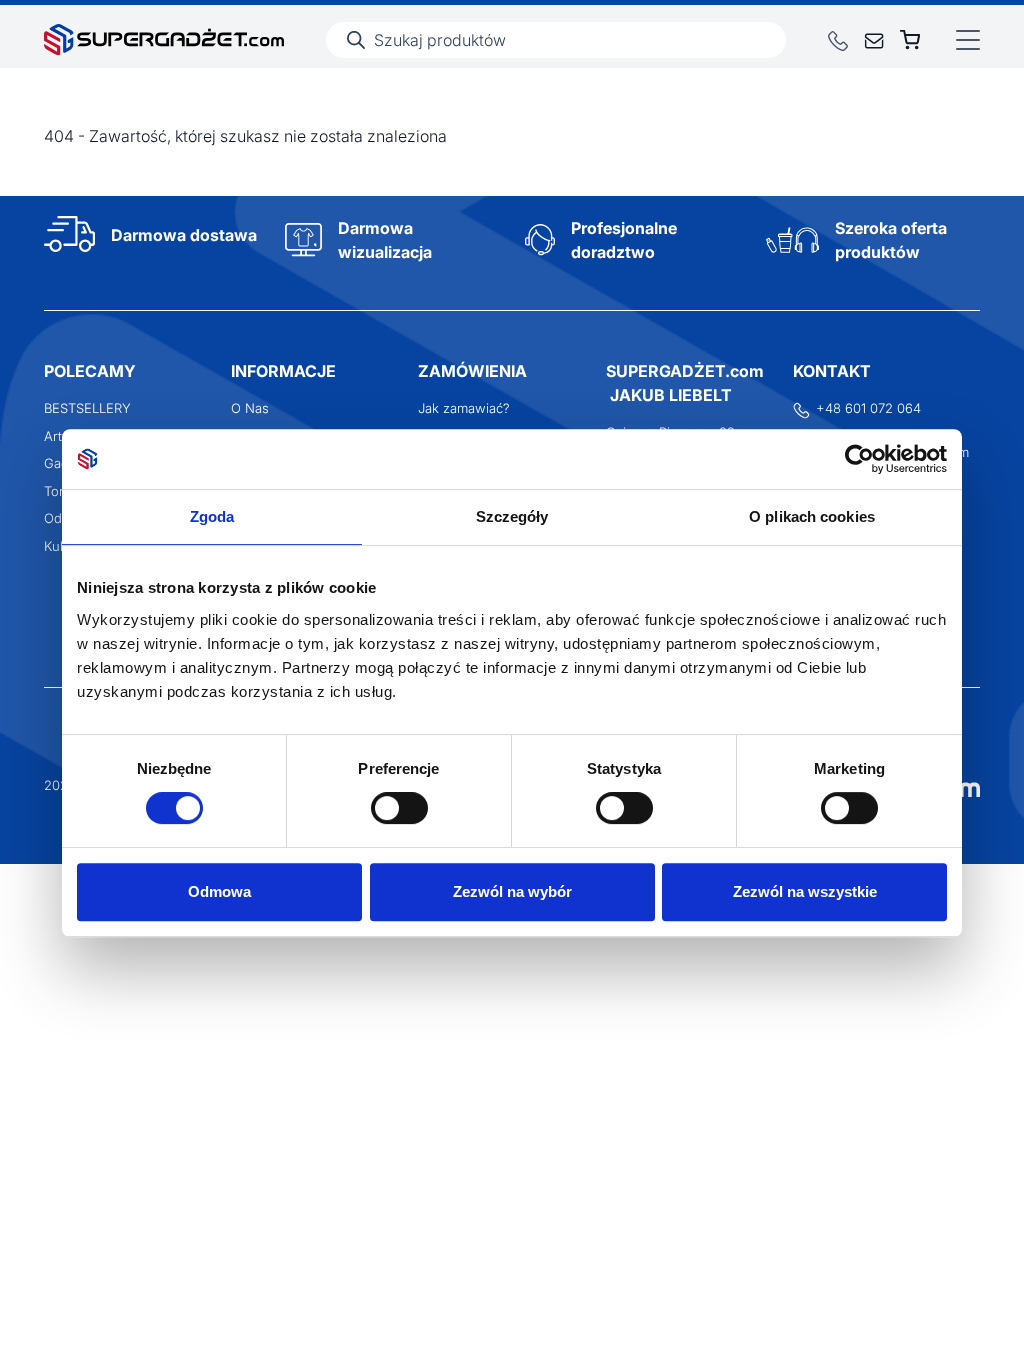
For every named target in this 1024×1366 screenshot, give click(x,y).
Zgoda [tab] (212, 516)
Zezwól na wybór (512, 891)
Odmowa (219, 891)
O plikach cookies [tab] (812, 516)
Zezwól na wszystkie (805, 891)
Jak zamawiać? (464, 408)
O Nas (250, 408)
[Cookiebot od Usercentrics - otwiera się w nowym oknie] (859, 459)
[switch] (399, 808)
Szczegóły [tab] (512, 516)
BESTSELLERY (87, 408)
